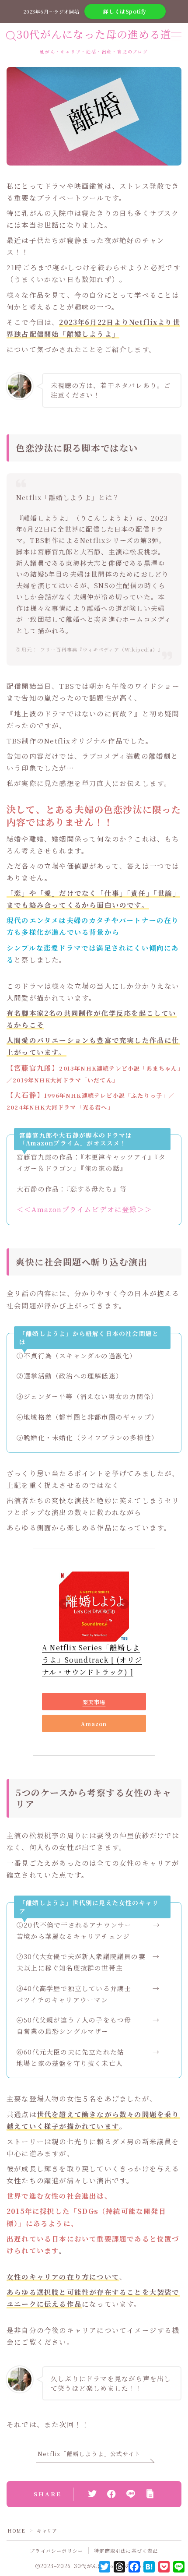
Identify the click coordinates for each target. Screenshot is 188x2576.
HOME (16, 2530)
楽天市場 (94, 1702)
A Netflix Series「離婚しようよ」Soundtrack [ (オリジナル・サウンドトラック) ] (92, 1660)
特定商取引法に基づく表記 (126, 2551)
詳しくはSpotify (125, 11)
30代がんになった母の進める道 (94, 34)
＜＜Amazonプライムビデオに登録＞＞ (84, 1209)
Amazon (94, 1724)
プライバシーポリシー (56, 2551)
